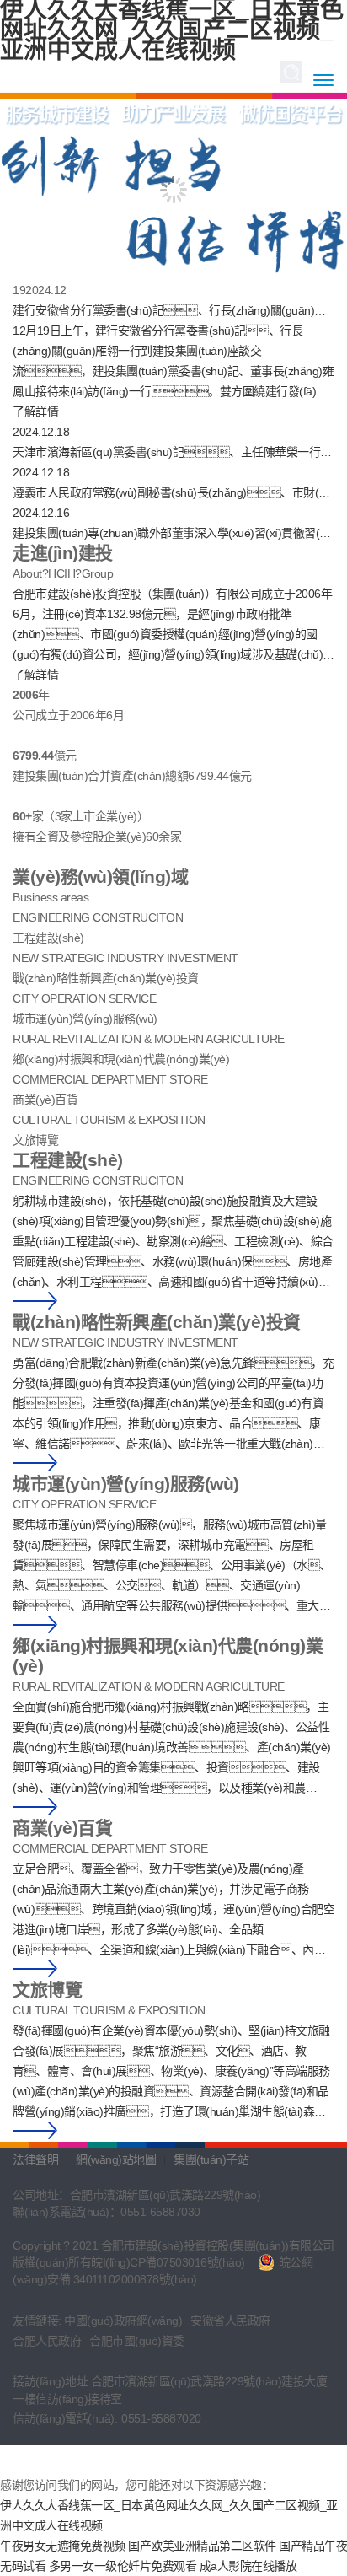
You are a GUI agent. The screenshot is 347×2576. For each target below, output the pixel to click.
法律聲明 (35, 2159)
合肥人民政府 (47, 2341)
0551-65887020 (161, 2418)
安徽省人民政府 (230, 2321)
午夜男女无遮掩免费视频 (63, 2546)
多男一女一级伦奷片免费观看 (123, 2566)
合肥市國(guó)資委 (137, 2341)
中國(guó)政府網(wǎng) (123, 2321)
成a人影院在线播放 (248, 2566)
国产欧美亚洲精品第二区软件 (202, 2546)
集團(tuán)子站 (211, 2159)
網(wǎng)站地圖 (116, 2159)
